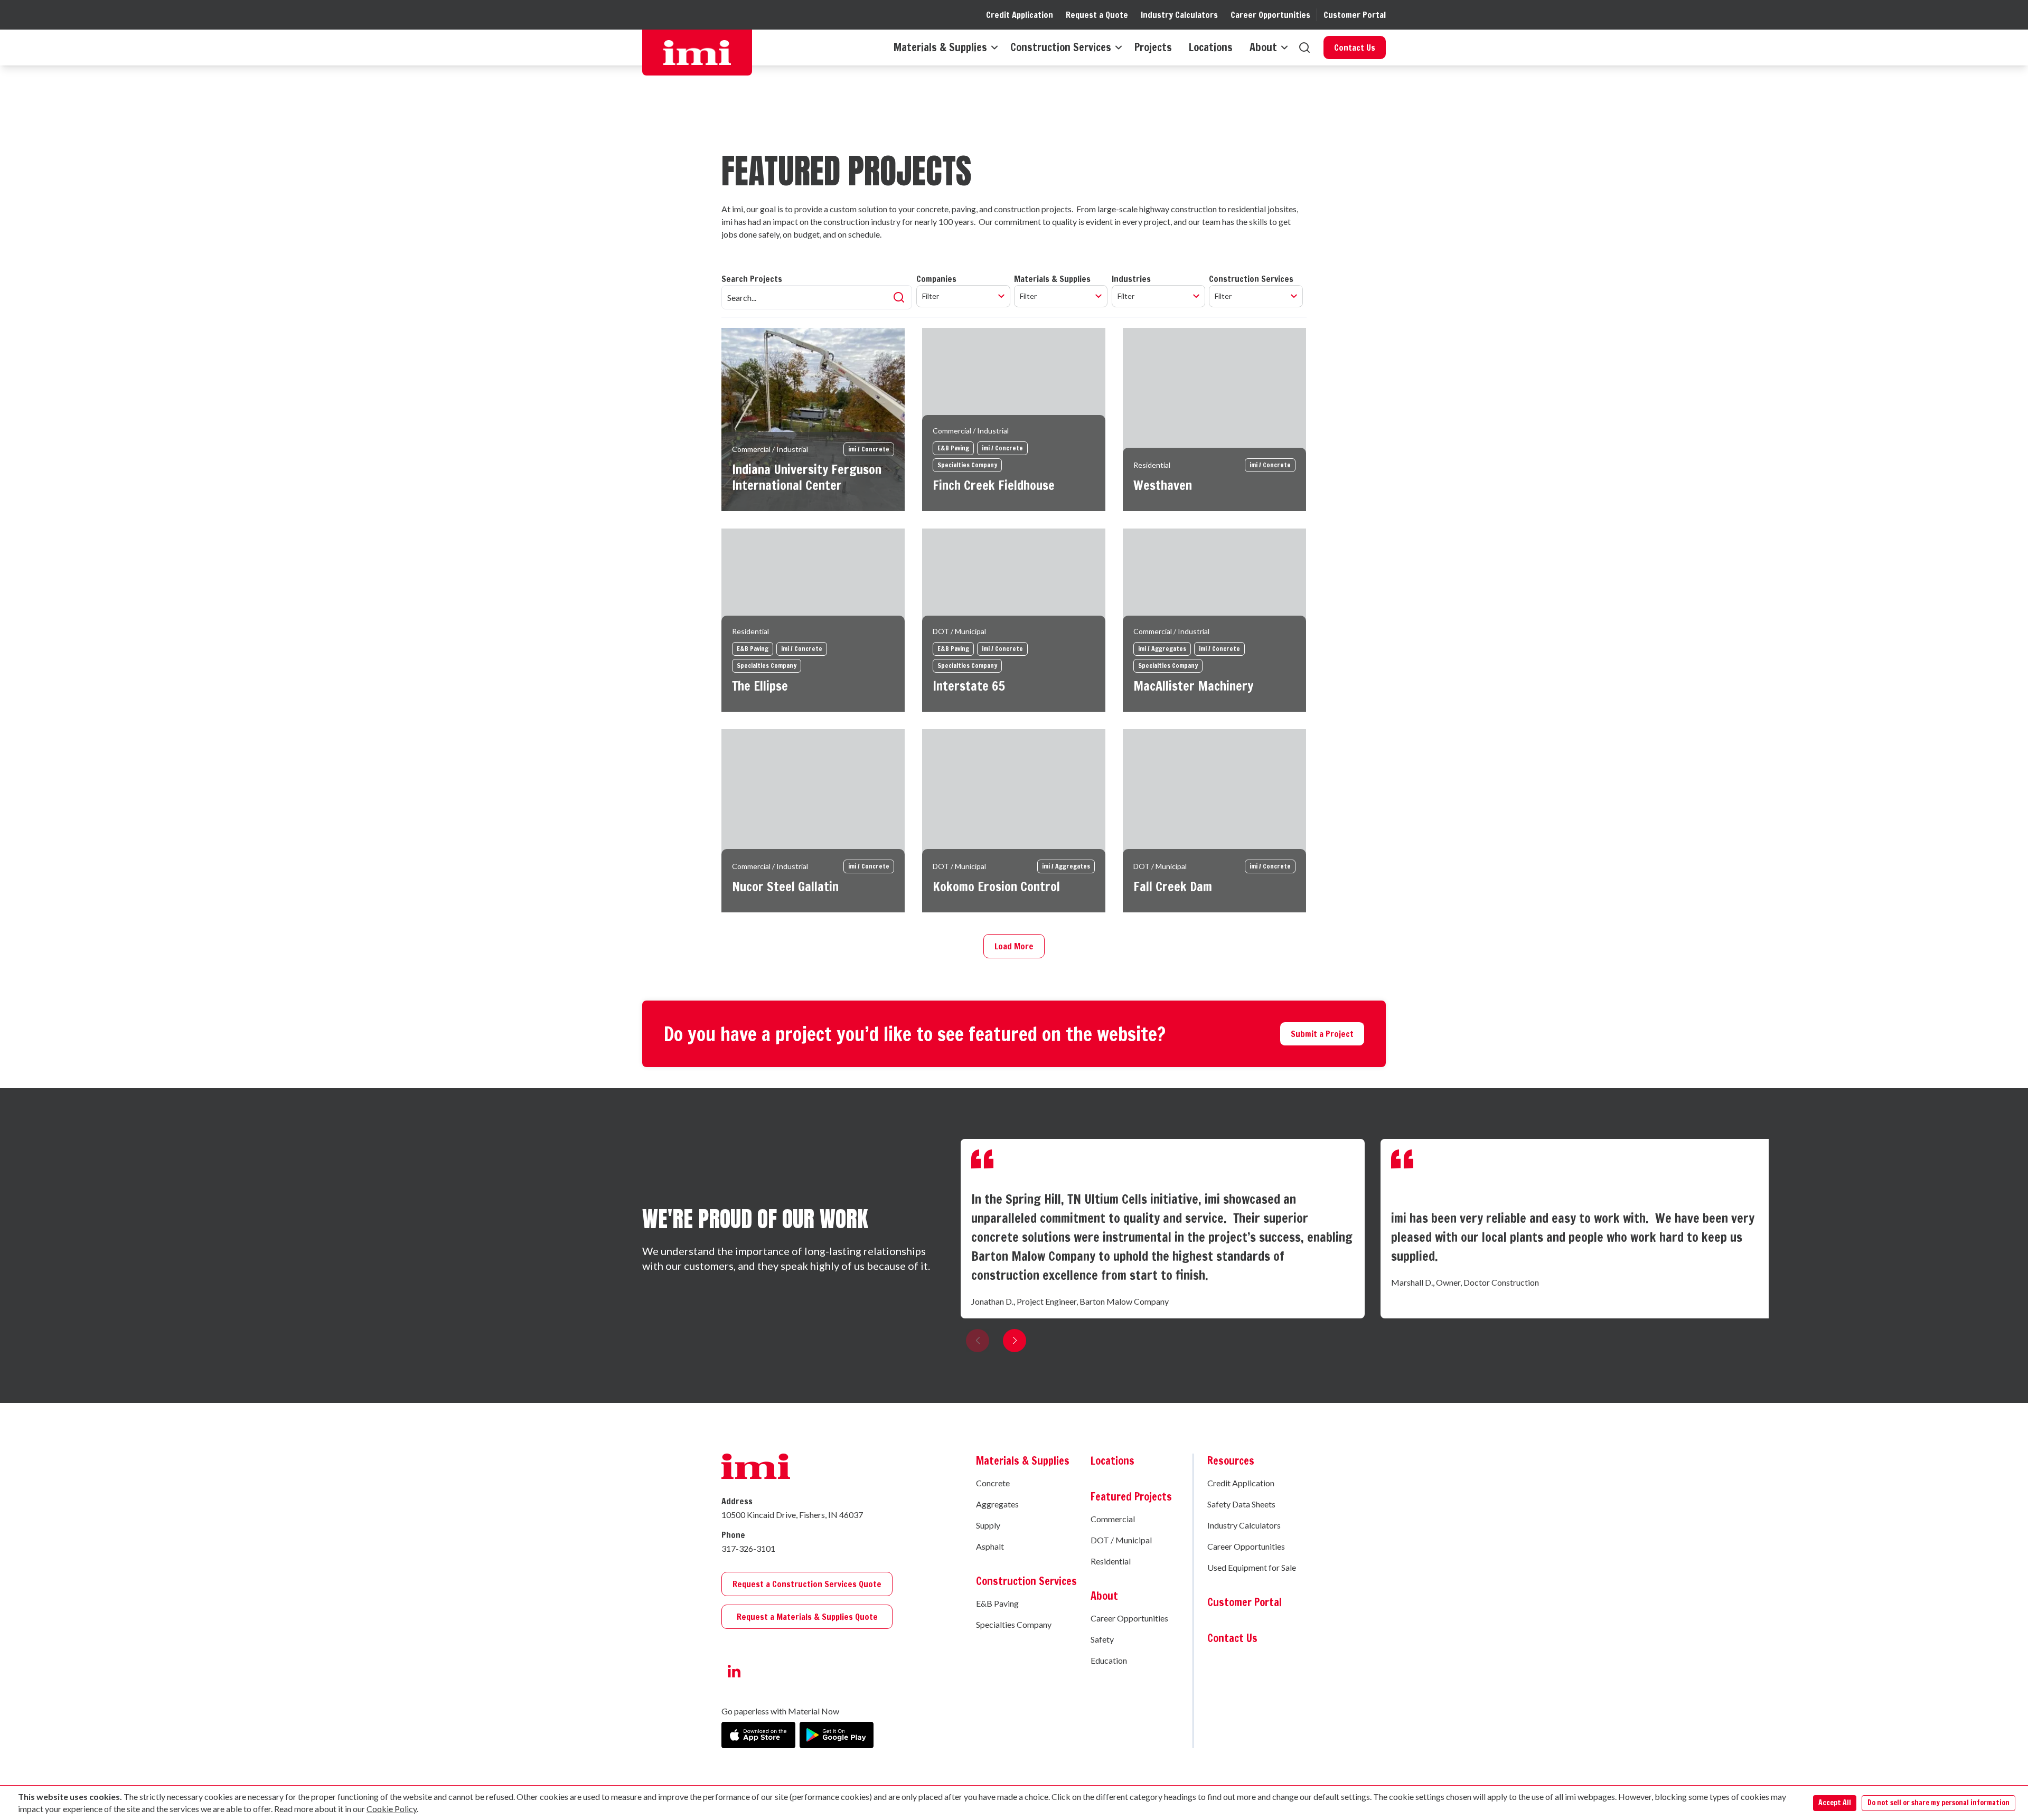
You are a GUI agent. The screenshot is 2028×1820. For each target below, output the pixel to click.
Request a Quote (1097, 15)
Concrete (993, 1483)
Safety (1102, 1639)
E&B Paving (997, 1603)
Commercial (1113, 1519)
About (1263, 48)
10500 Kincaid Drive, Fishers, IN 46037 (792, 1515)
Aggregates (997, 1504)
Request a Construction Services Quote (807, 1584)
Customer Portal (1355, 15)
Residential (1111, 1561)
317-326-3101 (748, 1548)
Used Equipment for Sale (1252, 1567)
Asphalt (990, 1546)
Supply (988, 1525)
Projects (1153, 48)
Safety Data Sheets (1241, 1504)
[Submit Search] (899, 297)
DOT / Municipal (1121, 1540)
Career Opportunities (1270, 15)
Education (1109, 1660)
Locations (1211, 48)
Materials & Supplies (940, 48)
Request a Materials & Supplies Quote (807, 1617)
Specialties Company (1014, 1624)
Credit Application (1020, 15)
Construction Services (1061, 48)
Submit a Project (1322, 1034)
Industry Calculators (1179, 15)
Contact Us (1355, 48)
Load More (1014, 946)
